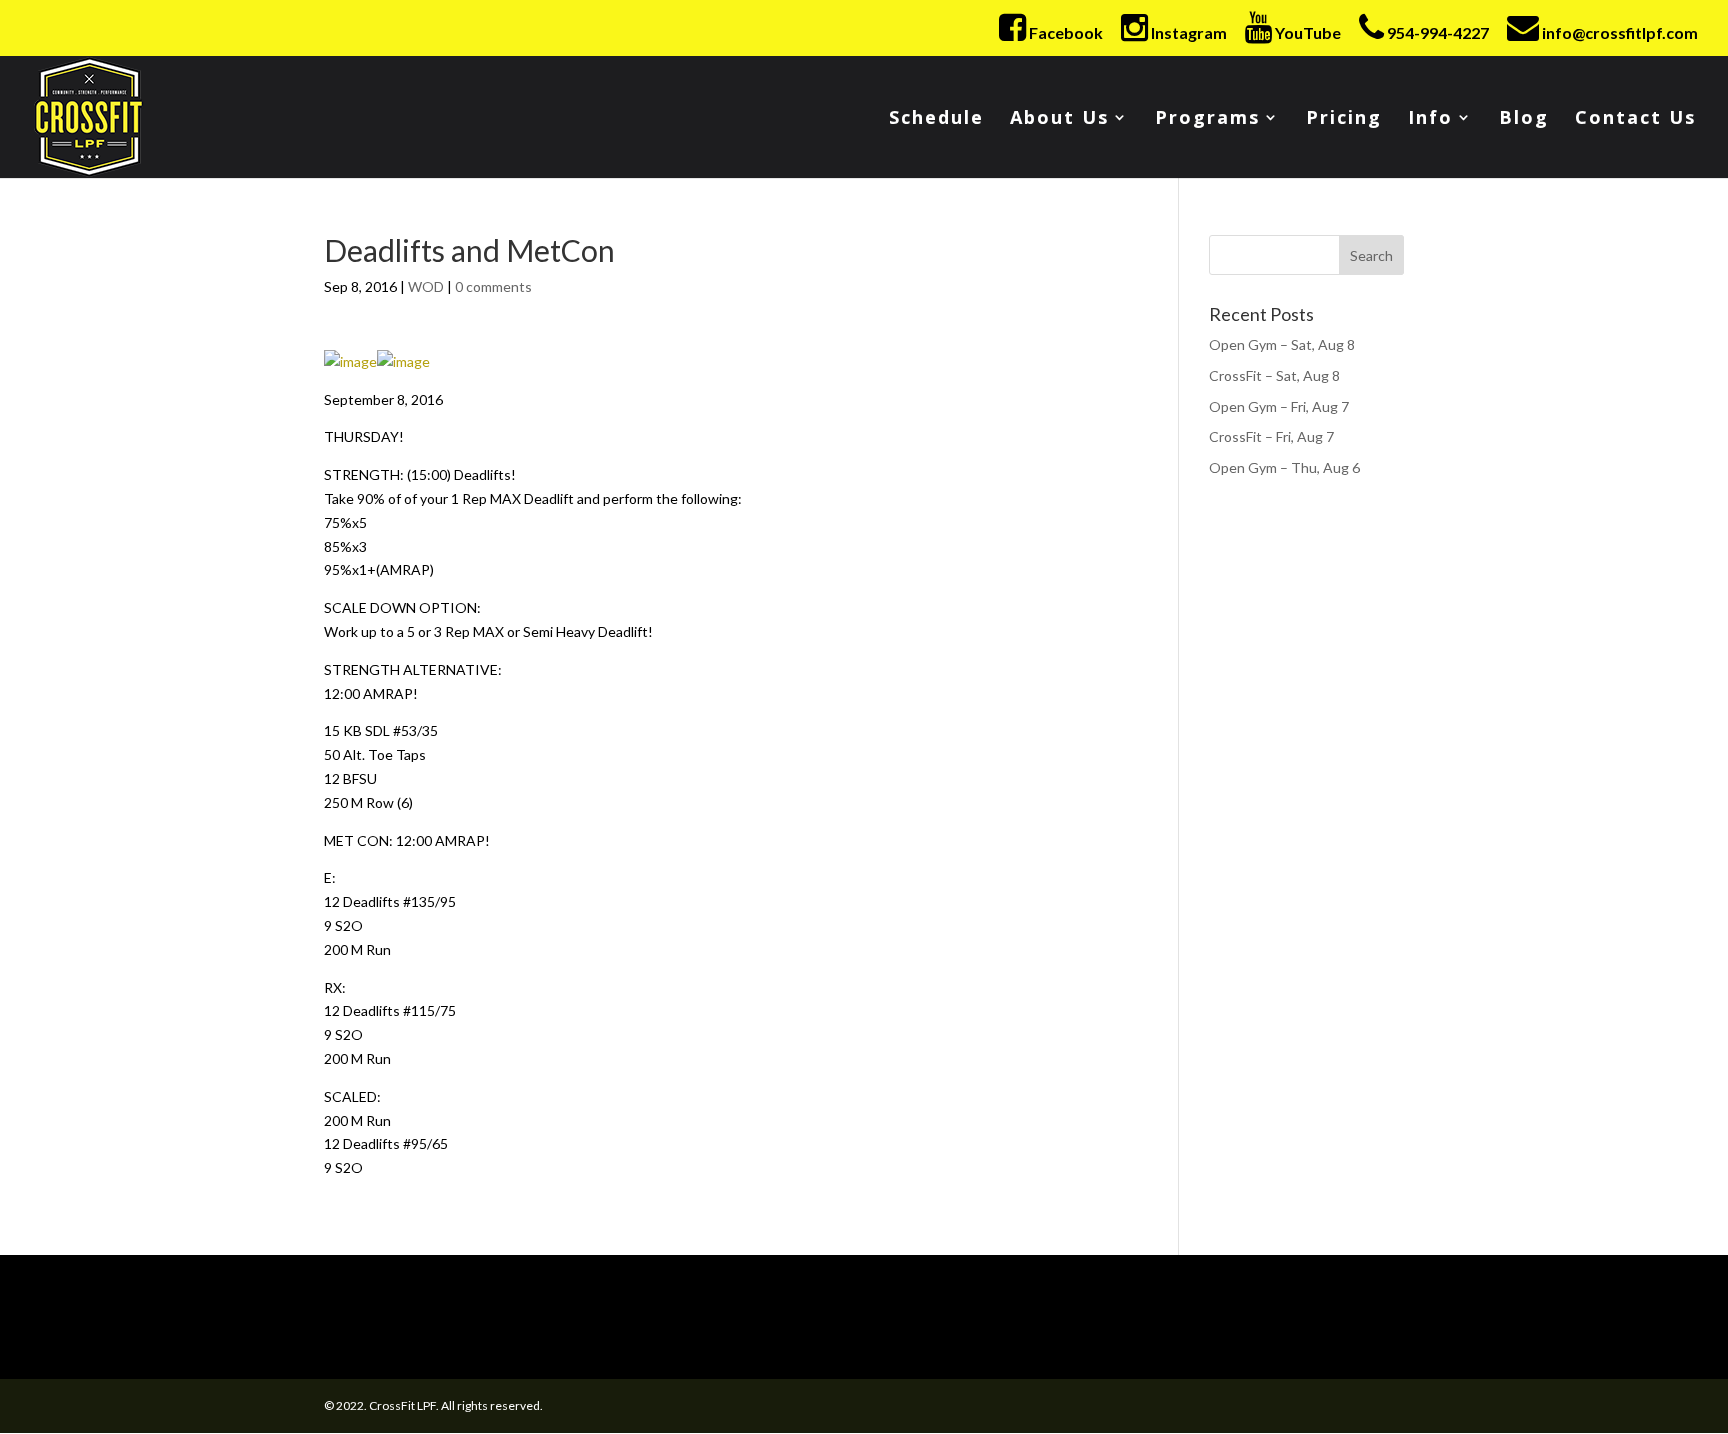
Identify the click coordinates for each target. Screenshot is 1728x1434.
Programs (1207, 119)
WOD (426, 286)
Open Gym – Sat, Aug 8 (1282, 344)
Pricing (1344, 119)
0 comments (493, 286)
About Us (1059, 119)
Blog (1524, 119)
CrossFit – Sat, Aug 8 (1274, 375)
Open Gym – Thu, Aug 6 (1284, 467)
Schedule (936, 119)
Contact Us (1635, 119)
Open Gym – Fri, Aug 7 (1279, 406)
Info (1430, 119)
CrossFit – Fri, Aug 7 (1271, 436)
